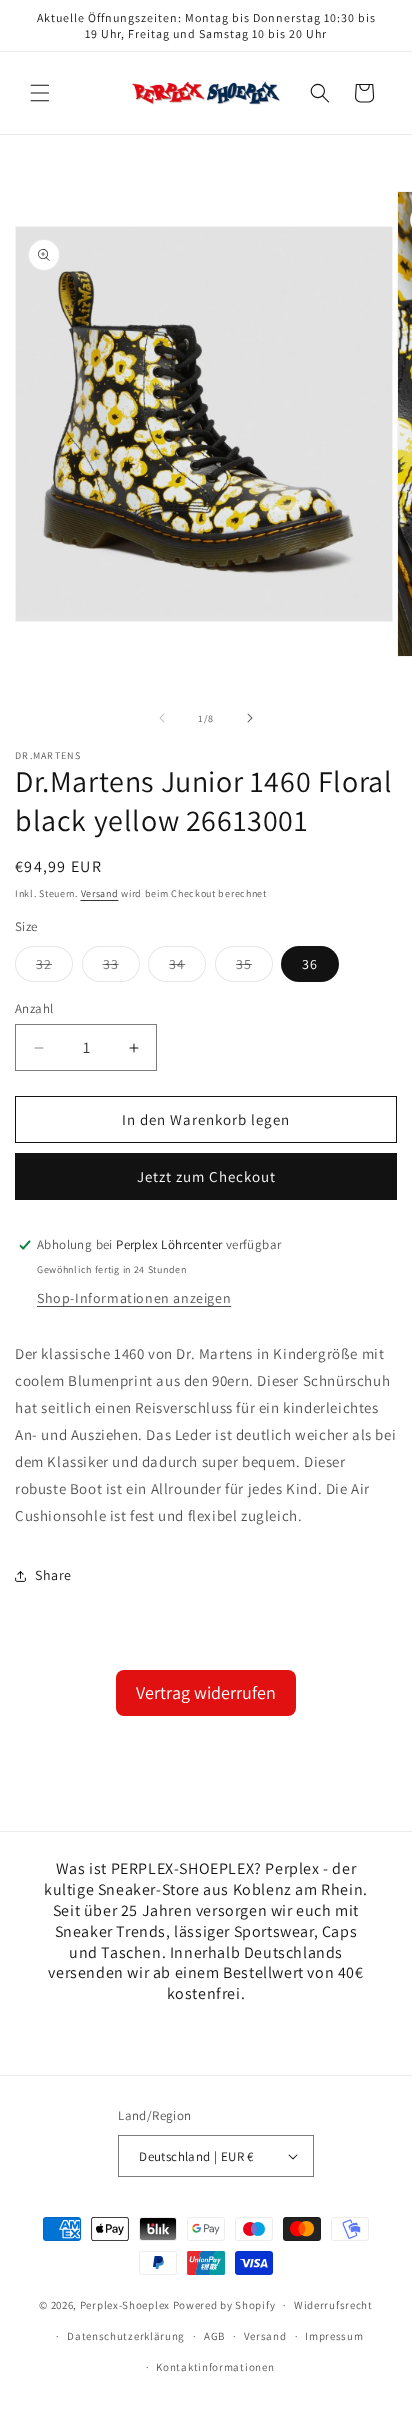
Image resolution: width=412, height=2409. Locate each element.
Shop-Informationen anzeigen (134, 1298)
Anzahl (34, 1008)
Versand (100, 893)
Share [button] (53, 1575)
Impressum (334, 2336)
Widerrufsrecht (333, 2305)
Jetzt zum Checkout (206, 1176)
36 (310, 964)
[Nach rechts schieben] (250, 718)
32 (54, 968)
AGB (214, 2336)
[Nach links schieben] (162, 718)
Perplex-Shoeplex (125, 2305)
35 (254, 968)
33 (121, 968)
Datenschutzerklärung (126, 2336)
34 (187, 968)
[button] (40, 93)
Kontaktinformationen (215, 2367)
